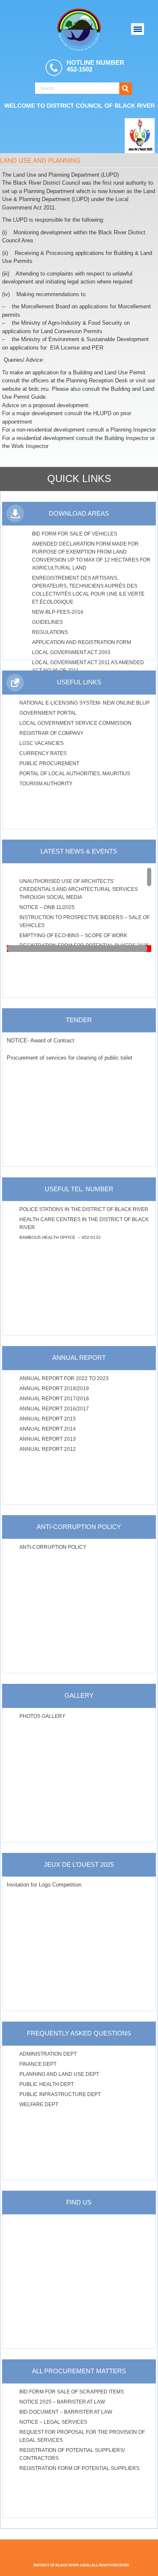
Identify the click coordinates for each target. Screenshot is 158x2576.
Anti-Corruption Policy (53, 1547)
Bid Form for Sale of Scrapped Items (72, 2392)
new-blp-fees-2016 (58, 612)
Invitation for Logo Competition (44, 1885)
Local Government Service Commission (75, 723)
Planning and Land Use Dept (59, 2074)
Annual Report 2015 (48, 1419)
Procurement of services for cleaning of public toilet (70, 1058)
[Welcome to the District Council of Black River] (79, 29)
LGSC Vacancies (42, 743)
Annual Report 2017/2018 (54, 1399)
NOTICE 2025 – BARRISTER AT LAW (62, 2402)
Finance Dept (38, 2064)
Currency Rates (43, 753)
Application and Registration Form (82, 642)
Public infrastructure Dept (60, 2094)
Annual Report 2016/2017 (54, 1409)
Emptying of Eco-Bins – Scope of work (74, 936)
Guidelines (47, 622)
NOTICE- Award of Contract (40, 1040)
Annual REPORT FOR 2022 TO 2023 (64, 1378)
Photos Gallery (42, 1716)
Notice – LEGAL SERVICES (53, 2422)
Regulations (50, 632)
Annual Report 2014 (48, 1429)
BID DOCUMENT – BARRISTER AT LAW (66, 2412)
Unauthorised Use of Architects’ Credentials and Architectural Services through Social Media (79, 889)
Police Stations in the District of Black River (84, 1209)
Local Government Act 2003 (71, 652)
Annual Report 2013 (48, 1439)
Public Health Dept (47, 2084)
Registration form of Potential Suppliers (79, 2468)
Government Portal (48, 713)
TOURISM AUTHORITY (46, 784)
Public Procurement (49, 763)
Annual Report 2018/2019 (54, 1389)
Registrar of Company (51, 733)
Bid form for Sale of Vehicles (75, 534)
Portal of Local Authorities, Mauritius (75, 774)
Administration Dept (48, 2054)
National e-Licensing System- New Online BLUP (84, 703)
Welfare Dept (39, 2104)
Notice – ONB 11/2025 (47, 907)
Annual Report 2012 (48, 1449)
